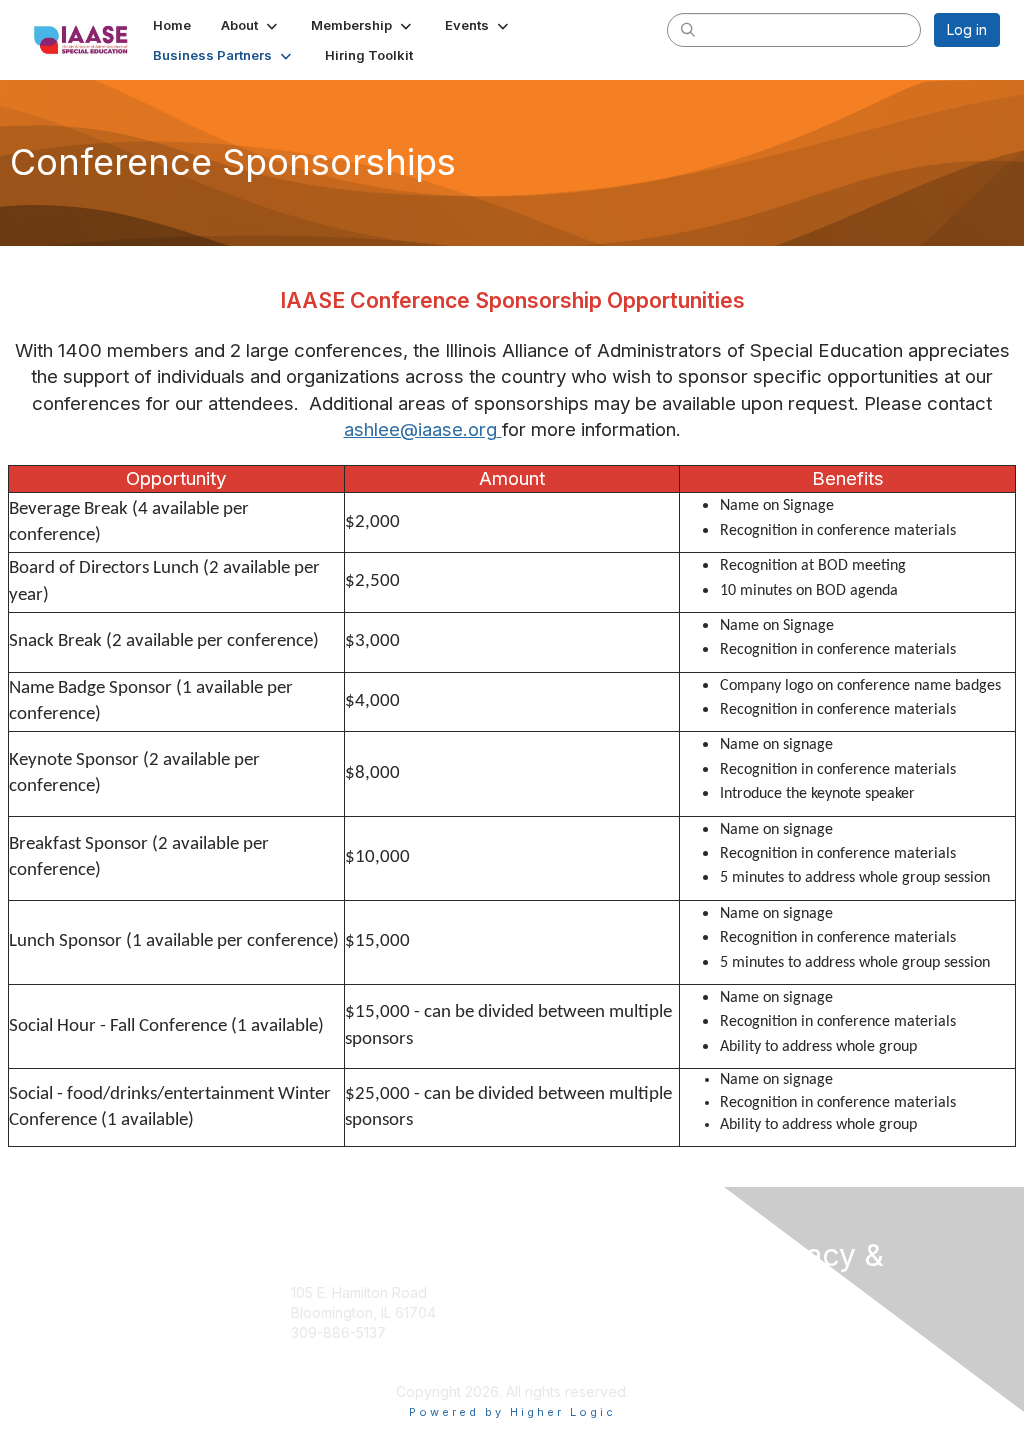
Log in (967, 29)
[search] (688, 29)
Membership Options (588, 1312)
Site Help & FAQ (572, 1361)
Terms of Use (794, 1328)
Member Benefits (576, 1332)
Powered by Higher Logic (512, 1412)
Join (534, 1292)
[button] (251, 25)
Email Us (318, 1351)
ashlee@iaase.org (420, 429)
